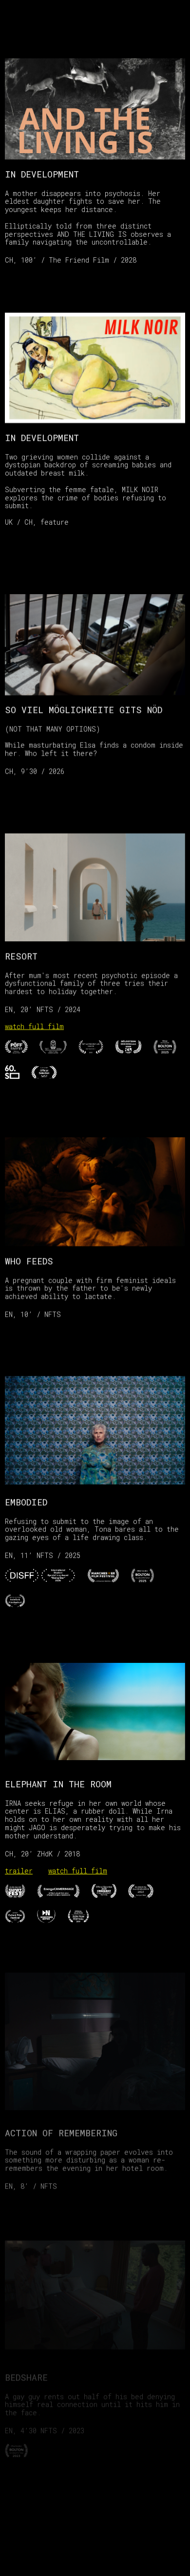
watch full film (34, 1026)
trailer (19, 1871)
